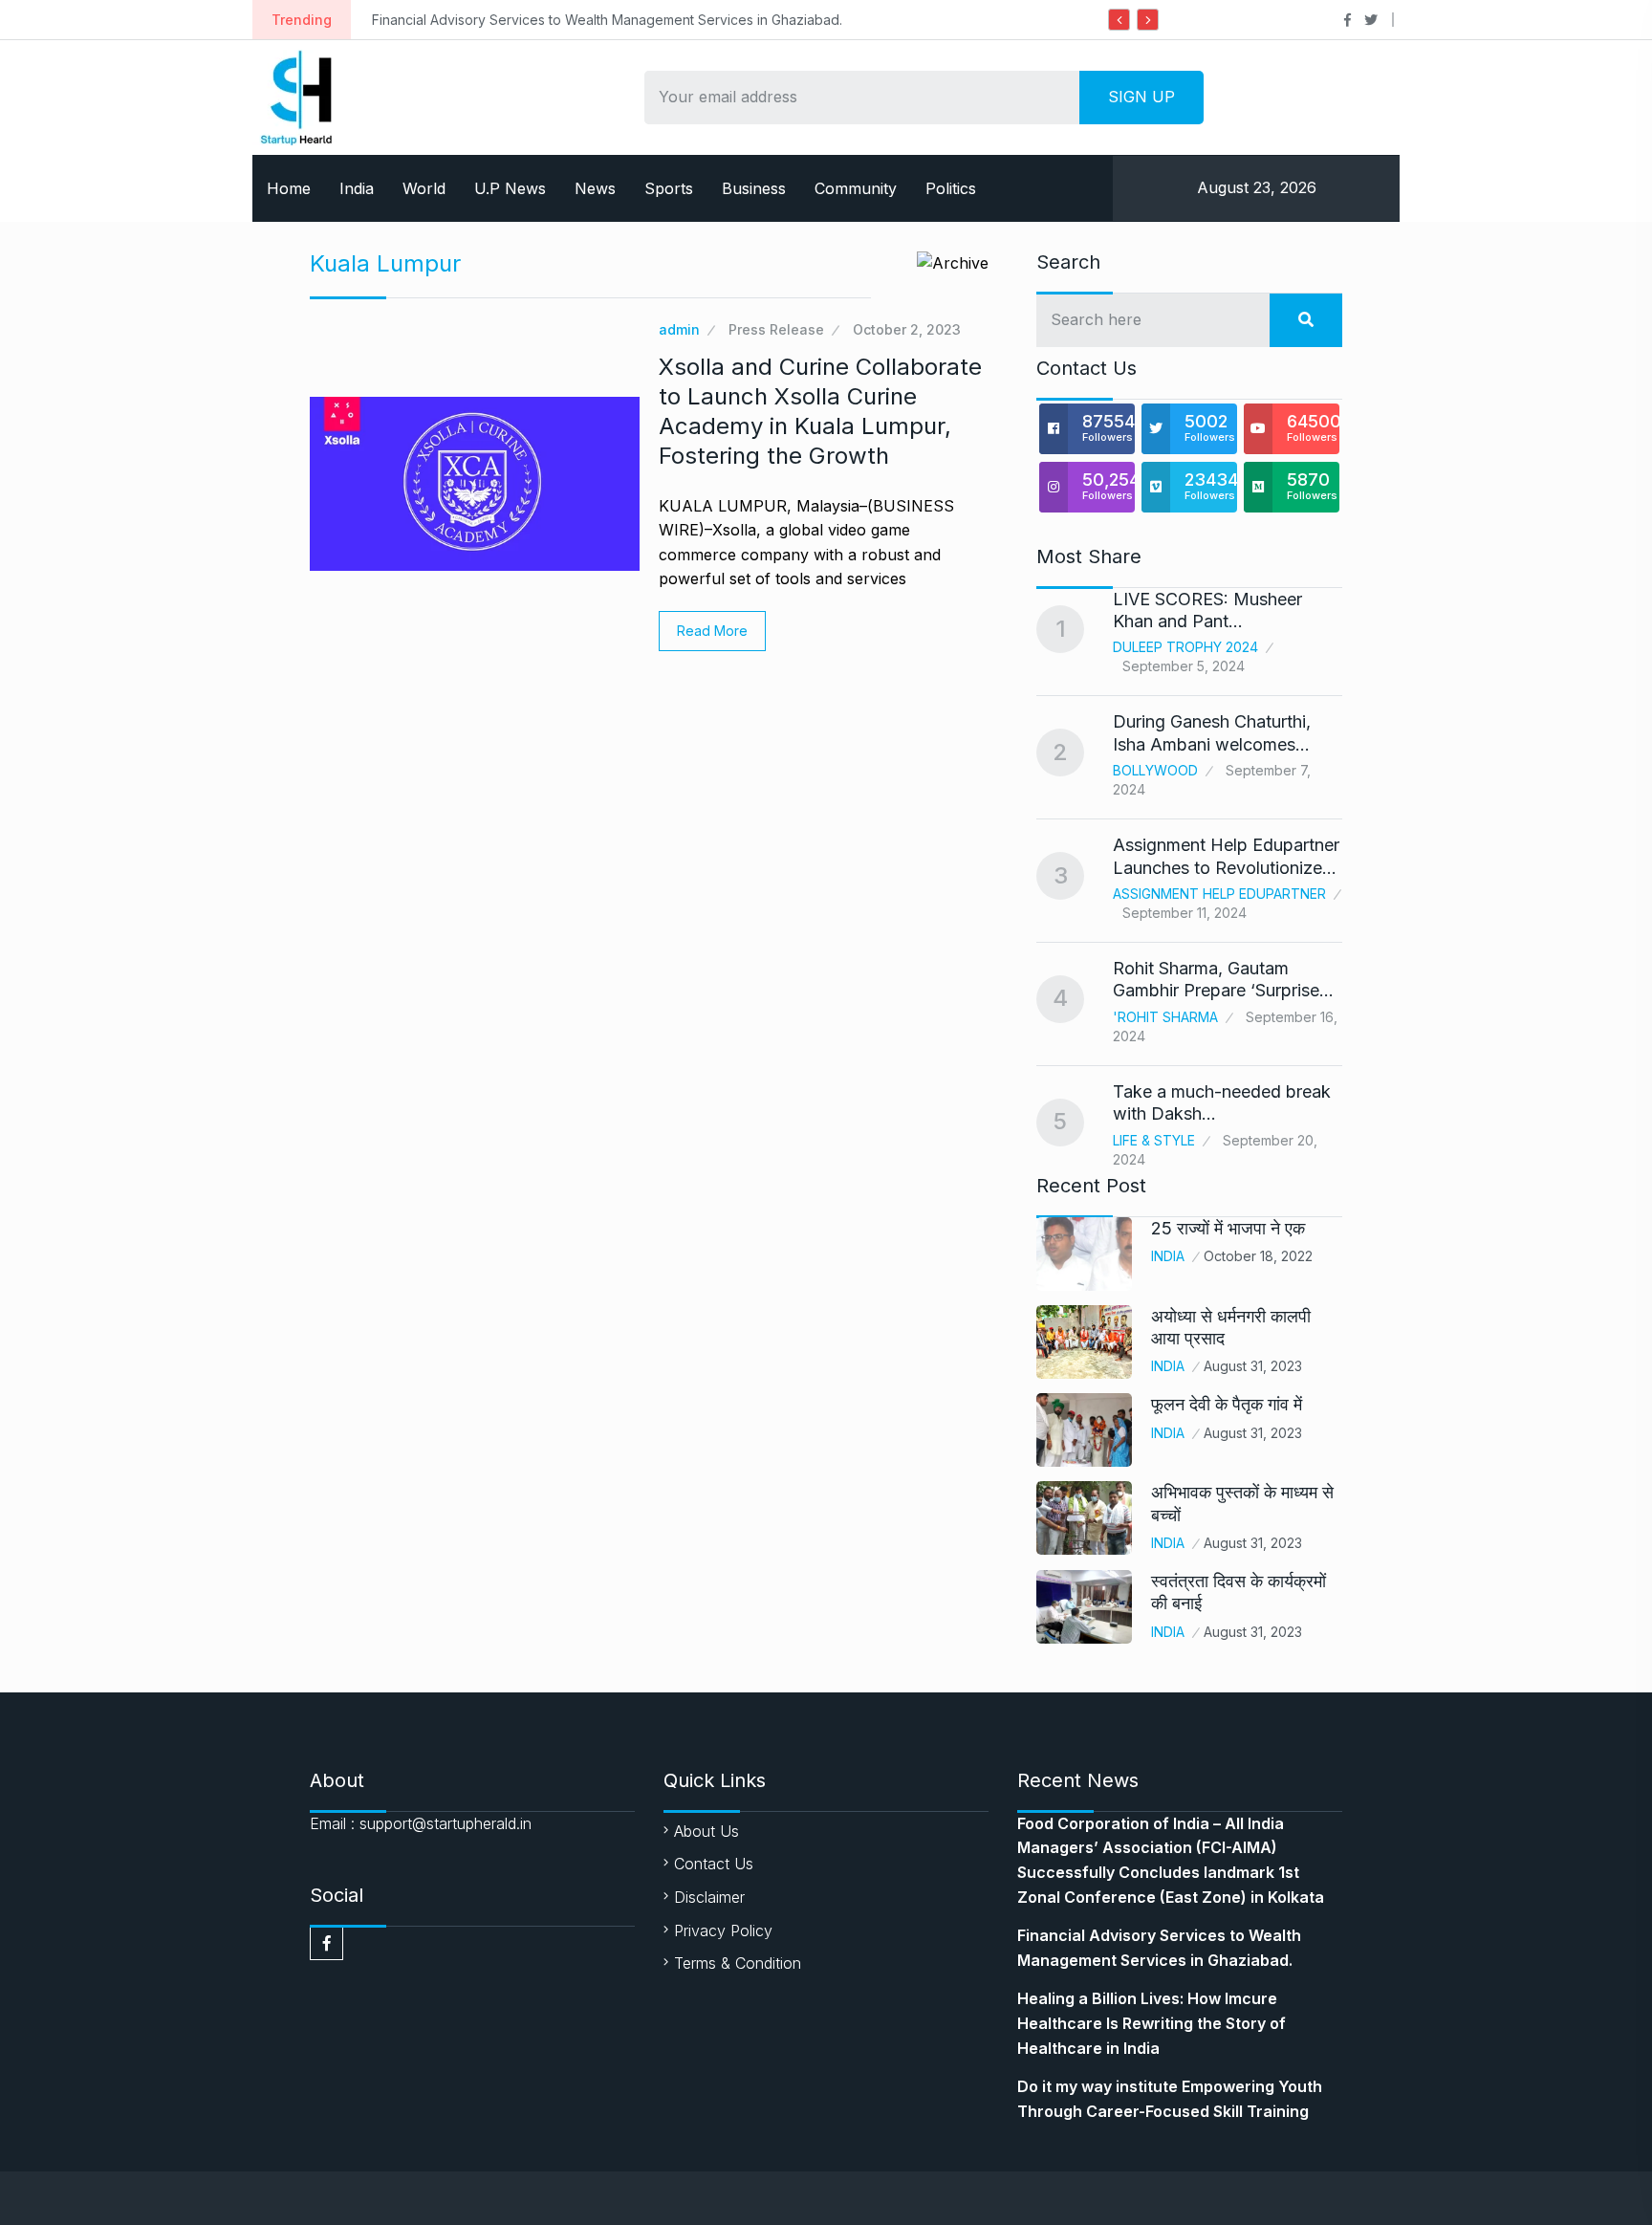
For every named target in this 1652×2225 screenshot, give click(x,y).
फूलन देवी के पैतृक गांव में (1227, 1404)
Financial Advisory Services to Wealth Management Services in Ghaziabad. (573, 20)
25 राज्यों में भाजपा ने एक (1228, 1228)
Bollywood (1155, 770)
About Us (706, 1831)
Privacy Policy (723, 1931)
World (424, 188)
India (357, 188)
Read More (712, 631)
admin (679, 329)
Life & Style (1154, 1140)
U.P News (510, 188)
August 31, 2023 (1253, 1366)
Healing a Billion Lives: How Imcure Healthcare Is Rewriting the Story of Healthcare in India (1152, 2023)
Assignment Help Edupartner (1219, 894)
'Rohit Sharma (1165, 1017)
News (595, 188)
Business (754, 188)
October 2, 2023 (907, 329)
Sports (669, 188)
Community (856, 188)
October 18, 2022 (1258, 1256)
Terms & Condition (738, 1963)
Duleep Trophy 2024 (1185, 647)
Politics (951, 188)
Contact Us (714, 1864)
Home (289, 188)
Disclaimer (709, 1897)
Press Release (776, 329)
